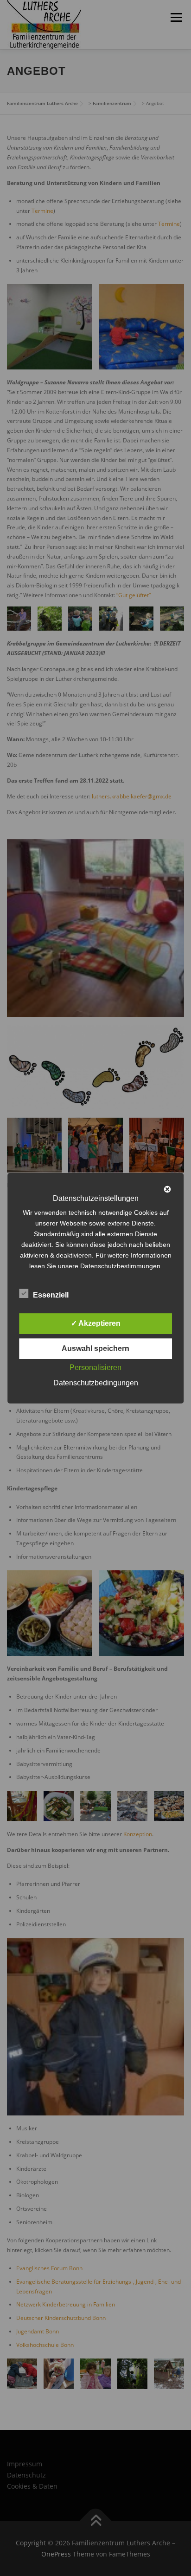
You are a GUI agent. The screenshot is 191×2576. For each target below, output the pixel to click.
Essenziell (51, 1295)
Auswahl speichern (95, 1348)
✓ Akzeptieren (96, 1323)
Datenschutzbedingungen (96, 1383)
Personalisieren (95, 1367)
